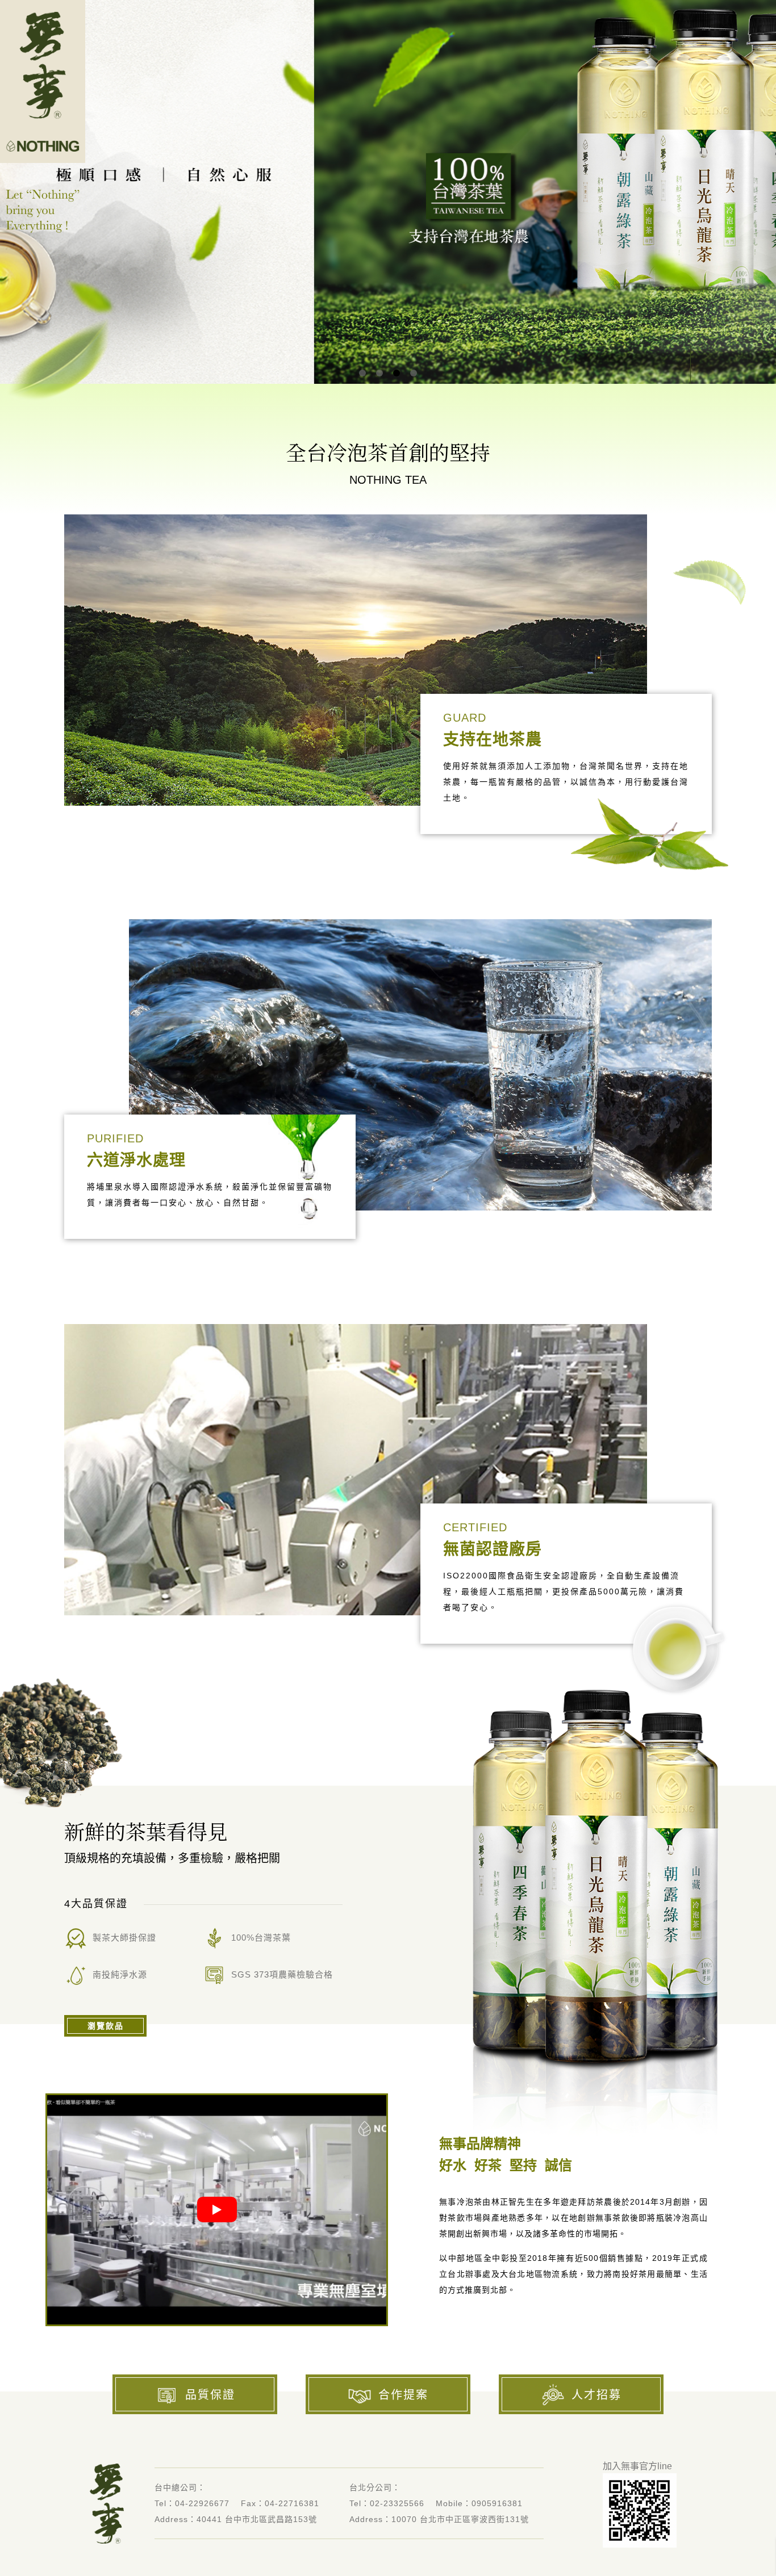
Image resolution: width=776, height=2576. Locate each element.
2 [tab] (380, 373)
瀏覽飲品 (106, 2026)
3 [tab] (397, 373)
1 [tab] (363, 373)
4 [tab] (414, 373)
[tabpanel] (388, 192)
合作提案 (403, 2395)
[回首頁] (43, 81)
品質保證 (210, 2395)
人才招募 (596, 2395)
